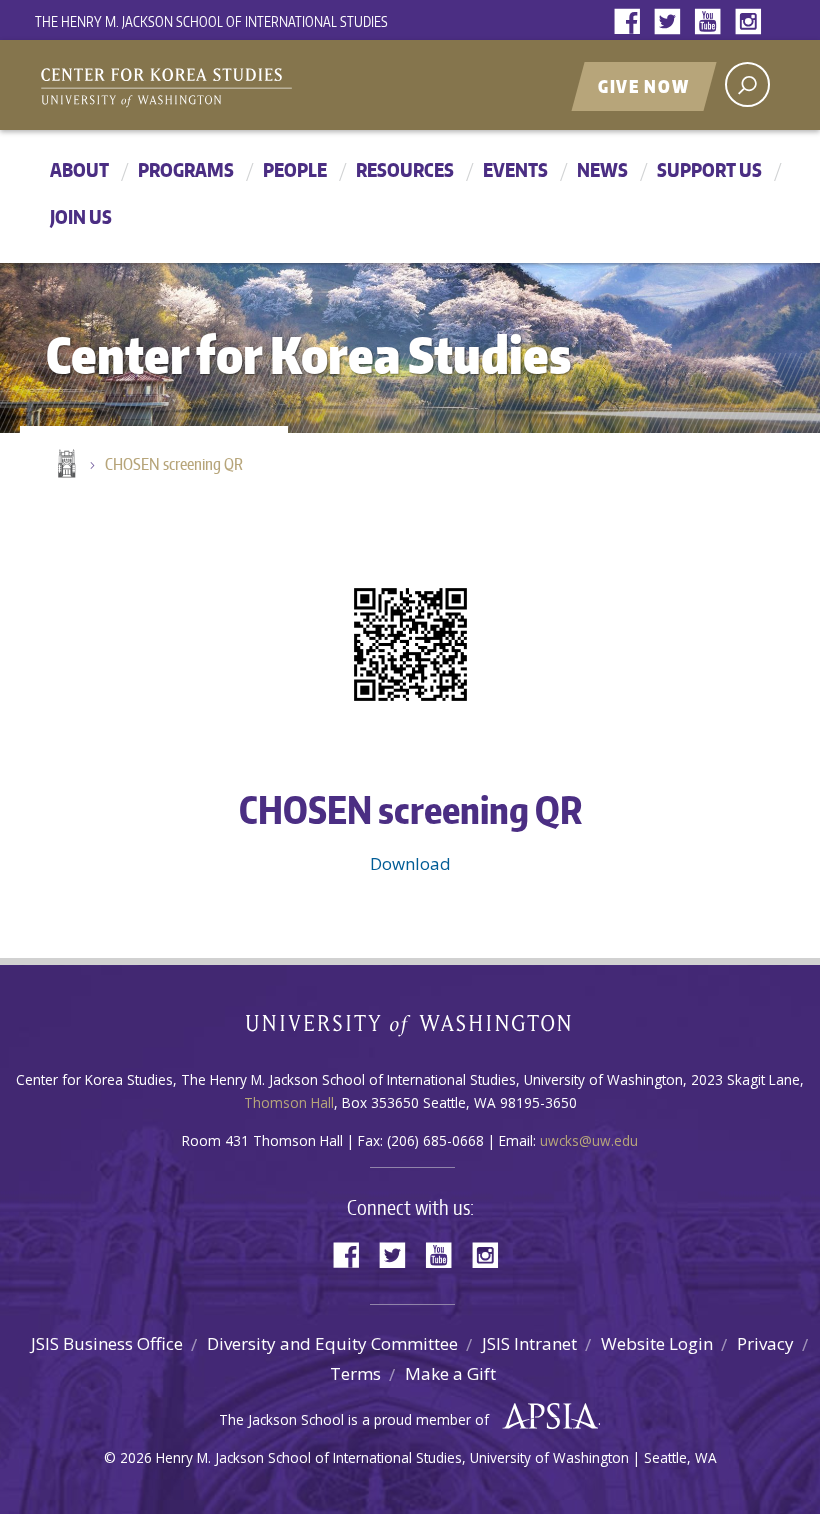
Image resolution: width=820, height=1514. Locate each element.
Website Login (657, 1343)
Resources (405, 169)
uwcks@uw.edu (589, 1140)
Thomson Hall (289, 1102)
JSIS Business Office (107, 1343)
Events (515, 169)
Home (65, 465)
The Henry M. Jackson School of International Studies (211, 21)
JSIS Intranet (529, 1343)
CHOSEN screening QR (174, 464)
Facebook (632, 22)
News (602, 169)
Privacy (765, 1343)
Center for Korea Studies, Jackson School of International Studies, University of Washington (285, 87)
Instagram (752, 22)
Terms (355, 1373)
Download (410, 863)
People (295, 169)
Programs (186, 169)
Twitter (672, 22)
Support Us (709, 169)
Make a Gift (450, 1373)
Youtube (712, 22)
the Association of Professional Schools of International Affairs (545, 1417)
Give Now (644, 86)
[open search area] (747, 84)
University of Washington (410, 1029)
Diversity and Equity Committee (332, 1343)
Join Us (81, 216)
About (79, 169)
